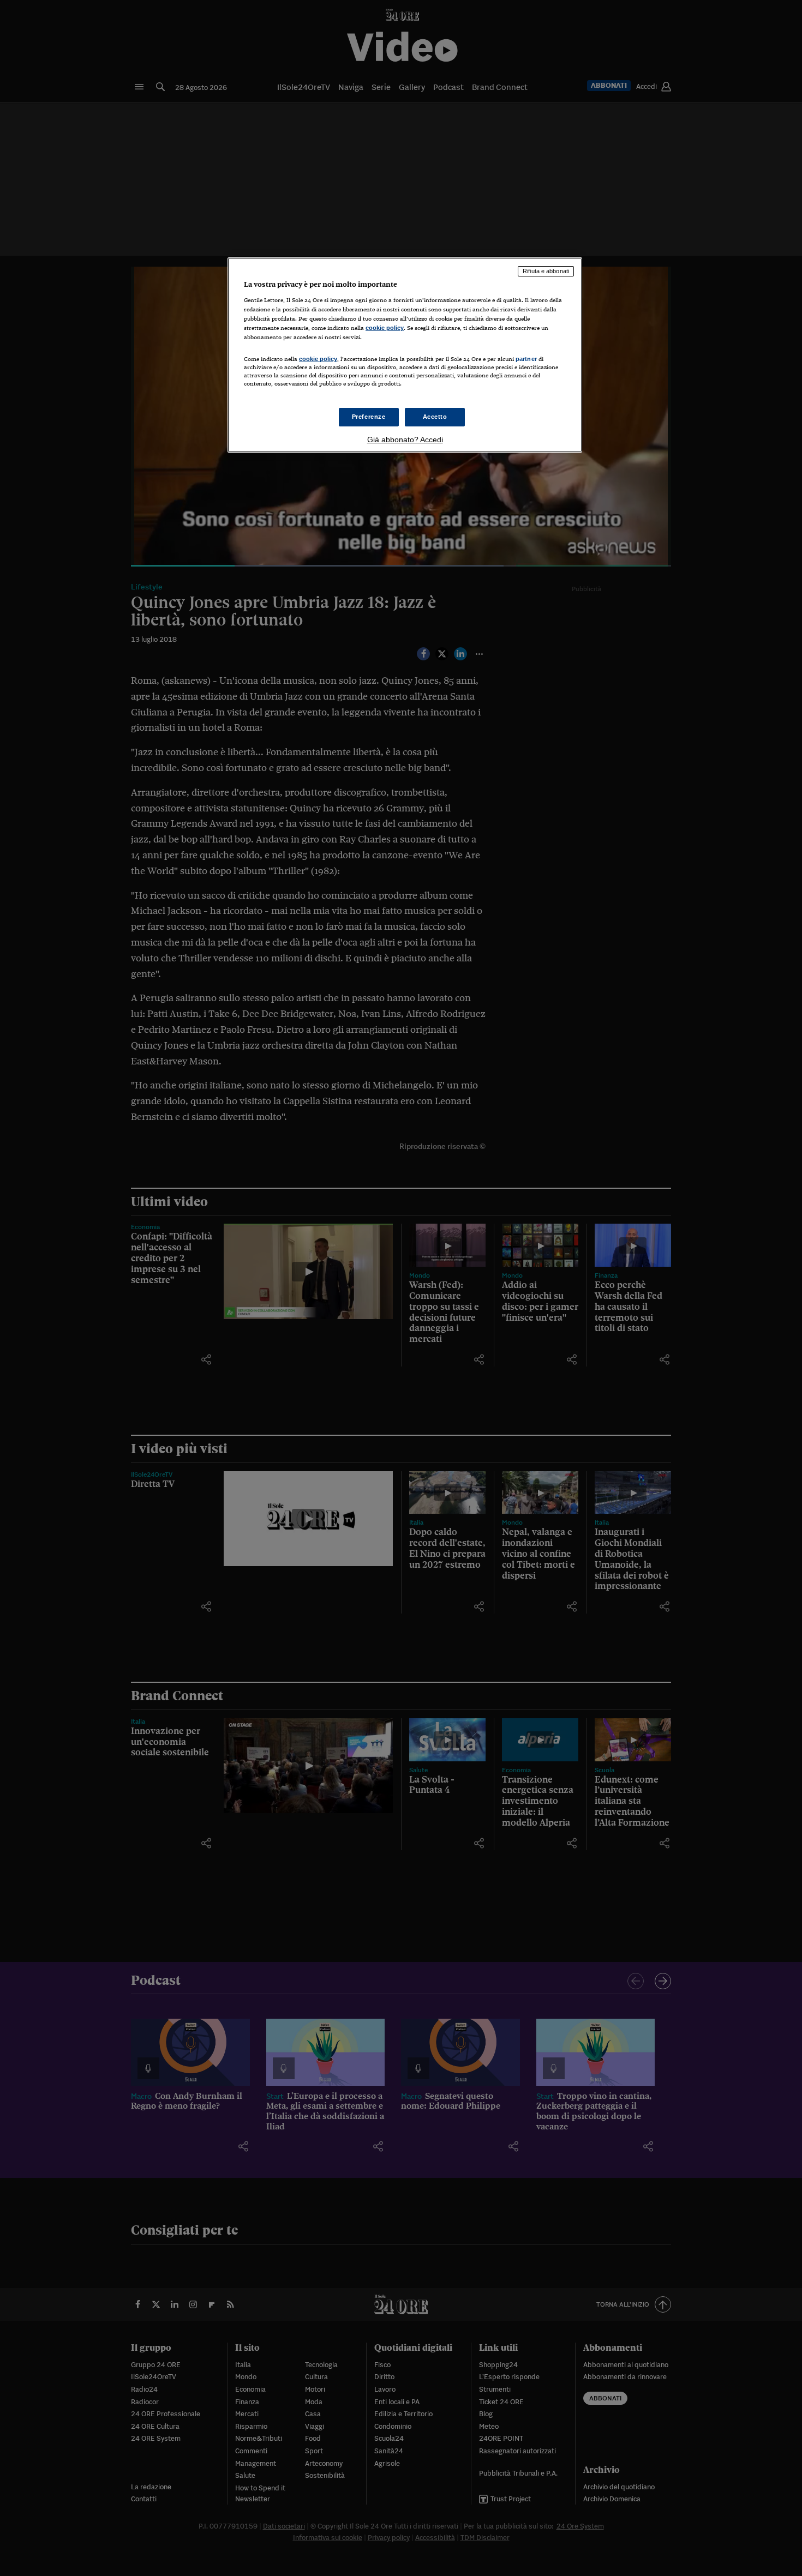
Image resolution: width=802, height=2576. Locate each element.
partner (526, 359)
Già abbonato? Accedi (405, 440)
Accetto (435, 417)
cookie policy (385, 328)
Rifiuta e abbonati (546, 271)
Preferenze (369, 417)
